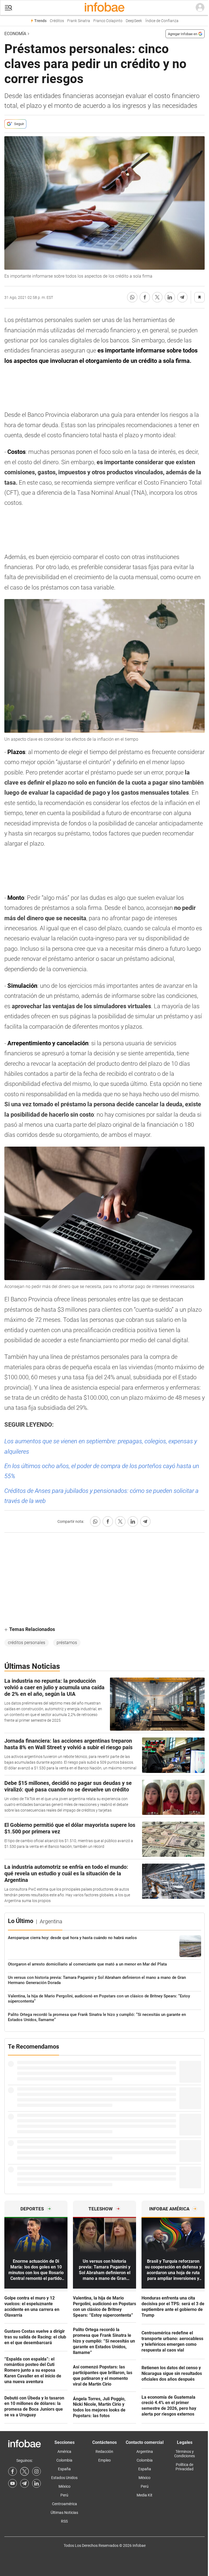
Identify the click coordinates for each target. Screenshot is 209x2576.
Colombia (64, 2460)
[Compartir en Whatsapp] (132, 297)
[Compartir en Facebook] (145, 297)
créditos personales (27, 1643)
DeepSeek (134, 21)
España (64, 2469)
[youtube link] (13, 2483)
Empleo (104, 2460)
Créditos (57, 21)
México (64, 2486)
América (64, 2452)
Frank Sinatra (79, 21)
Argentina (145, 2452)
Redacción (104, 2452)
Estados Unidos (64, 2478)
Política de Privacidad (185, 2467)
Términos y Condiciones (185, 2454)
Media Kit (145, 2495)
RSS (64, 2521)
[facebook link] (13, 2471)
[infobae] (104, 8)
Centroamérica (64, 2504)
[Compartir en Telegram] (182, 297)
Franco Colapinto (108, 21)
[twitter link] (24, 2471)
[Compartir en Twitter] (157, 297)
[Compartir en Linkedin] (170, 297)
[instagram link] (36, 2471)
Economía (15, 34)
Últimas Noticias (64, 2513)
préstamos (67, 1643)
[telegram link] (24, 2483)
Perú (64, 2495)
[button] (8, 8)
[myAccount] (200, 8)
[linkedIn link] (36, 2483)
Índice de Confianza (162, 21)
